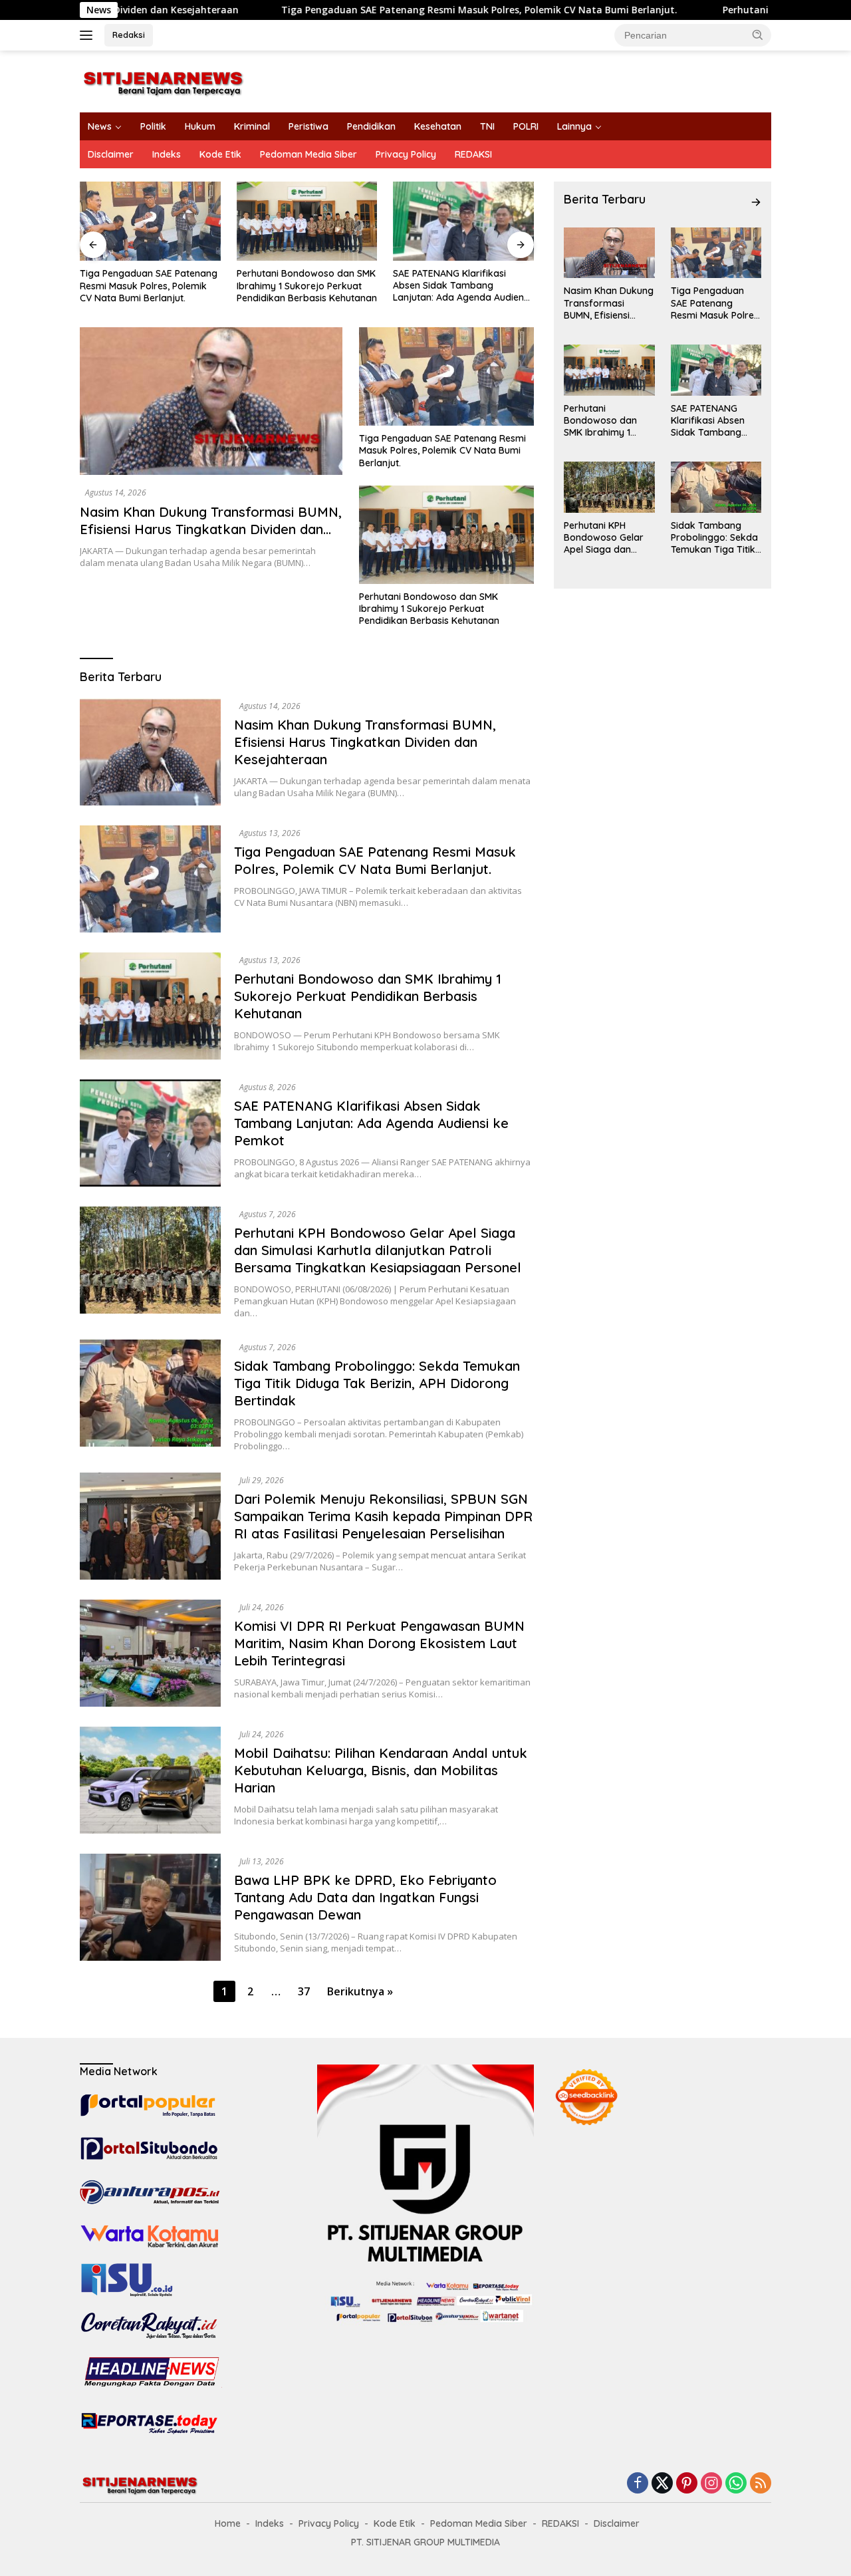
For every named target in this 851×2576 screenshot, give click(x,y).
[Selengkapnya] (756, 202)
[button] (758, 35)
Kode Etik (220, 154)
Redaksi (129, 35)
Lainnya (574, 126)
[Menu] (89, 35)
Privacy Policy (406, 154)
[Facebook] (638, 2484)
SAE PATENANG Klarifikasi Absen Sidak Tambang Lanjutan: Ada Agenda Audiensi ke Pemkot (305, 286)
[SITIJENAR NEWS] (163, 80)
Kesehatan (438, 126)
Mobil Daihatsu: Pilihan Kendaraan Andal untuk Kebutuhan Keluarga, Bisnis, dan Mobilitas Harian (381, 1770)
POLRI (526, 126)
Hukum (200, 126)
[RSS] (761, 2484)
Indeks (167, 154)
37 (304, 1991)
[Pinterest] (687, 2484)
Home (228, 2523)
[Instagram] (711, 2484)
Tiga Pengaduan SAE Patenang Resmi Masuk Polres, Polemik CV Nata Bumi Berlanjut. (359, 10)
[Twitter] (662, 2484)
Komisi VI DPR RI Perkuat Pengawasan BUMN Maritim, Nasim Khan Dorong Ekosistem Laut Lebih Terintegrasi (379, 1643)
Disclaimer (111, 154)
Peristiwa (308, 126)
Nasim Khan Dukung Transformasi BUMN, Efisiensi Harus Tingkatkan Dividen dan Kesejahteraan (211, 529)
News (100, 126)
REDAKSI (473, 154)
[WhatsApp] (736, 2484)
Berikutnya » (360, 1991)
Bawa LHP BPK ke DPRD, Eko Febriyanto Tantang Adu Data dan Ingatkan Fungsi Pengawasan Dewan (365, 1897)
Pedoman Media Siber (308, 154)
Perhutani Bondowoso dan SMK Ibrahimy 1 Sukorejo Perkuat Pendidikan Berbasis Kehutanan (150, 285)
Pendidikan (371, 126)
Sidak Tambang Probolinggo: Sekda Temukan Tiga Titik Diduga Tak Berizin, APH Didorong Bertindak (377, 1383)
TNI (487, 126)
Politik (153, 126)
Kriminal (252, 126)
